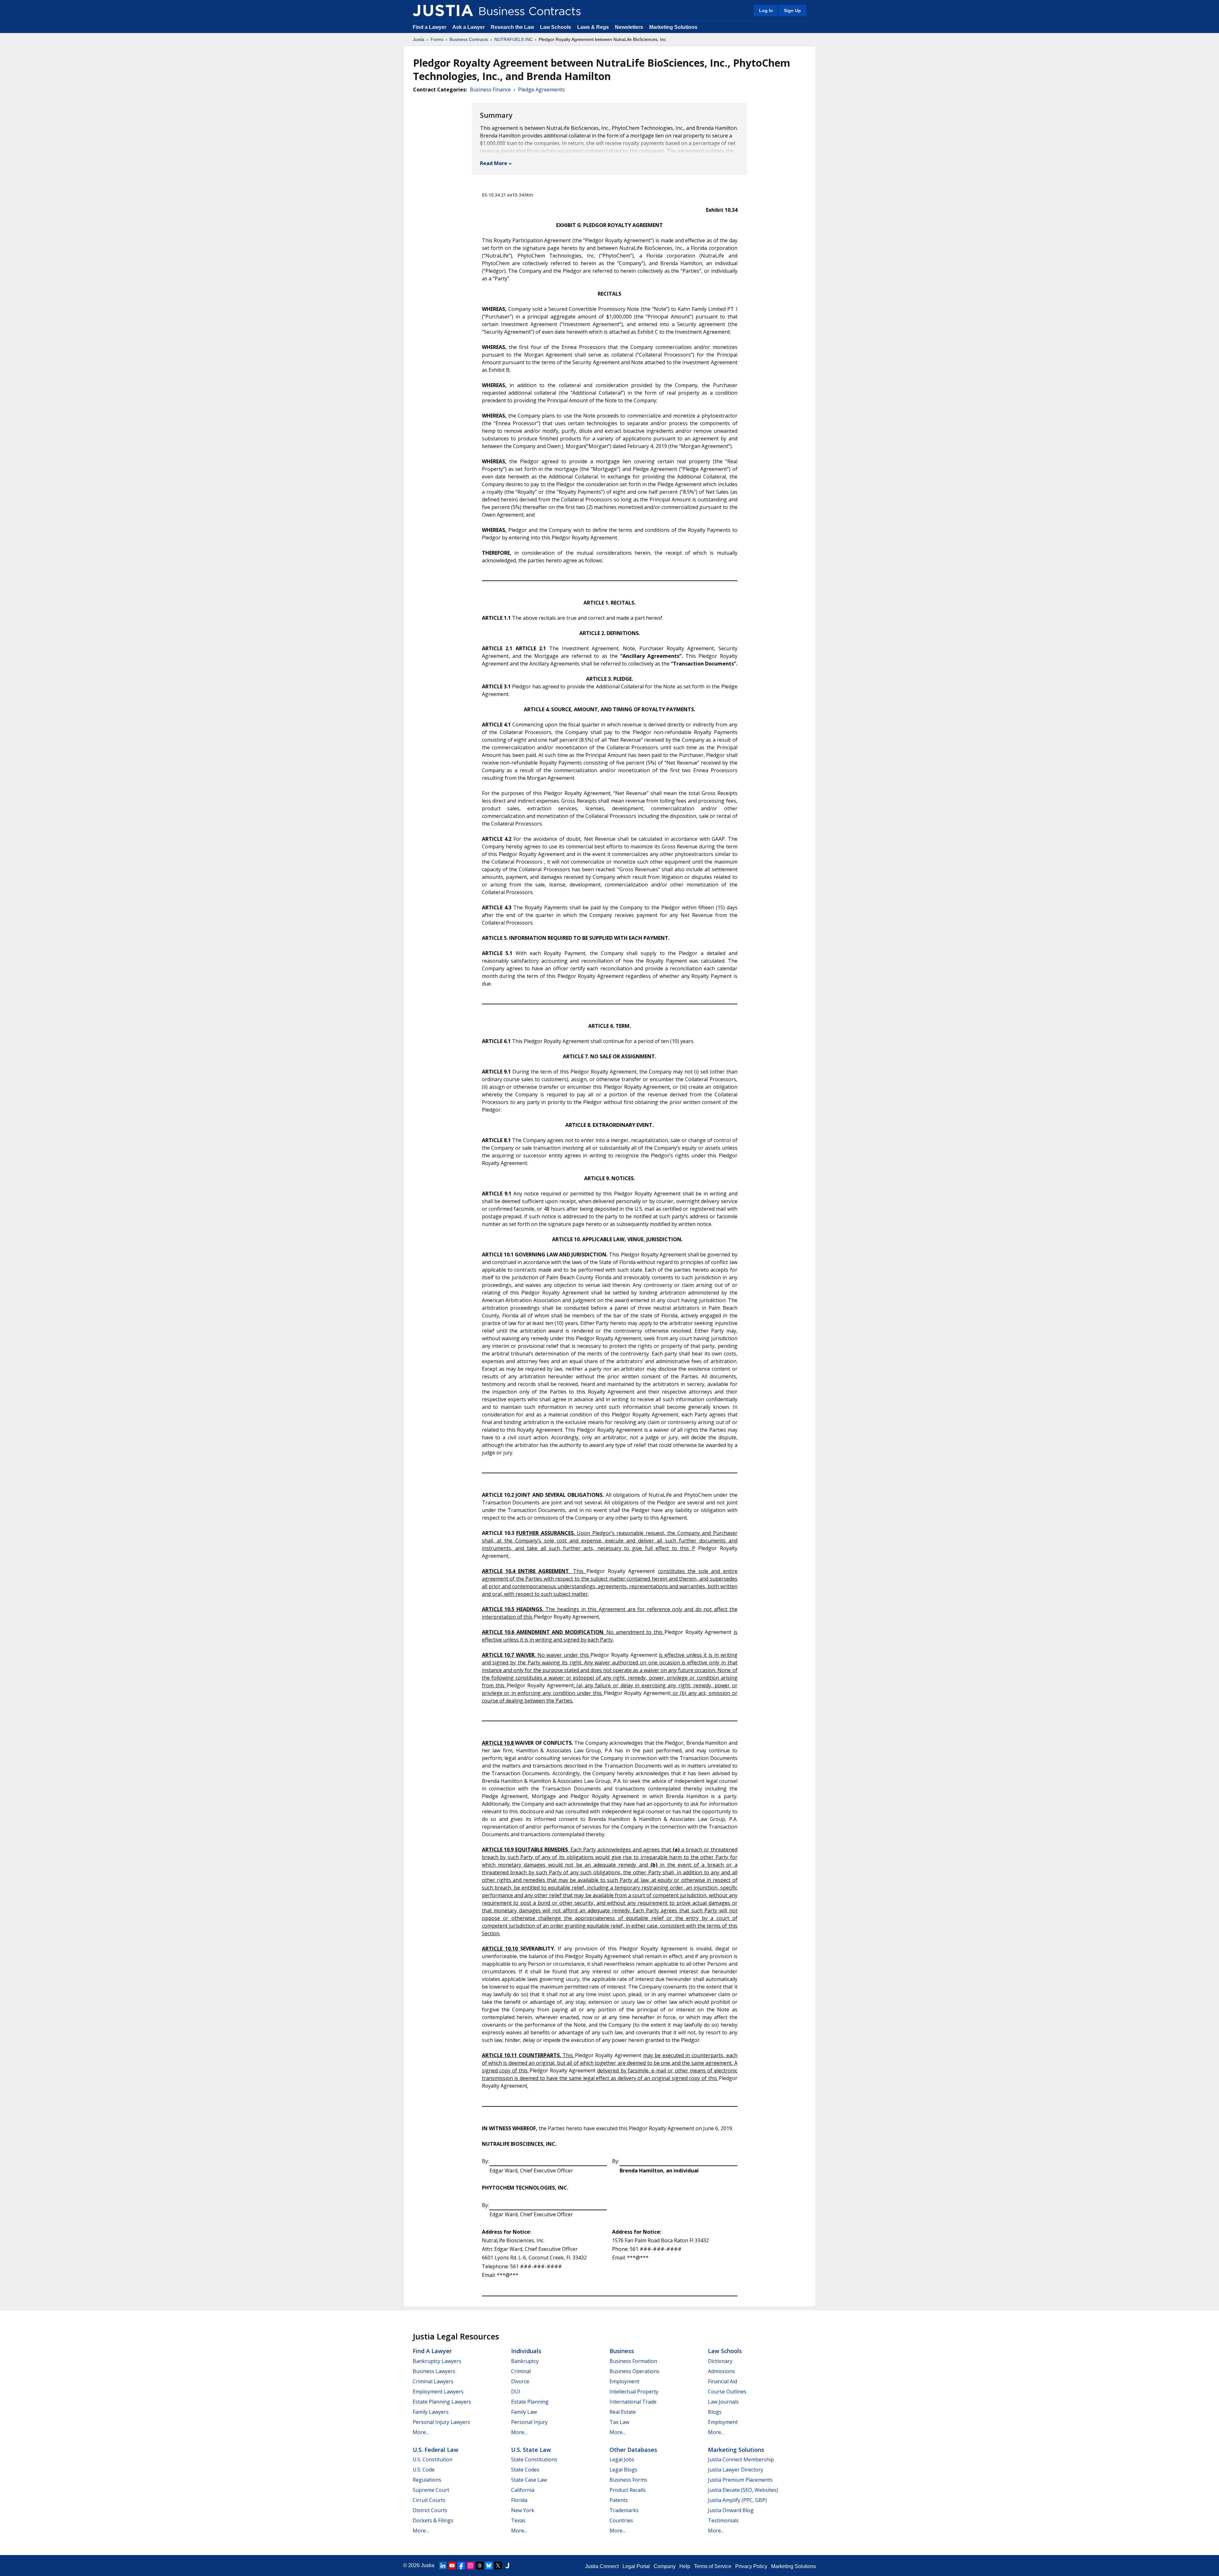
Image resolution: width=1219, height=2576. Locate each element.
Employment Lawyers (438, 2392)
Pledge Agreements (541, 90)
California (523, 2490)
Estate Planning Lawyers (442, 2402)
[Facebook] (461, 2566)
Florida (519, 2500)
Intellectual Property (634, 2392)
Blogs (715, 2412)
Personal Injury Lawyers (441, 2422)
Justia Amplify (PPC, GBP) (737, 2500)
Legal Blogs (623, 2470)
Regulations (427, 2480)
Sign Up (792, 10)
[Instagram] (470, 2566)
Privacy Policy (751, 2566)
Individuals (526, 2351)
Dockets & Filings (433, 2520)
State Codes (525, 2470)
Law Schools (556, 27)
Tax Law (619, 2422)
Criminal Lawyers (433, 2381)
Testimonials (723, 2520)
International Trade (633, 2402)
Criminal (521, 2371)
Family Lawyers (431, 2412)
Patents (619, 2500)
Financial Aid (723, 2381)
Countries (621, 2520)
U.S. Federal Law (436, 2450)
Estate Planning (530, 2402)
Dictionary (720, 2361)
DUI (516, 2392)
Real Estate (623, 2412)
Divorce (520, 2381)
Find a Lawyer (430, 27)
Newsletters (629, 27)
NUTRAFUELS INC (513, 39)
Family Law (524, 2412)
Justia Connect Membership (741, 2459)
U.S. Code (424, 2470)
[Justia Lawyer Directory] (507, 2566)
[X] (498, 2566)
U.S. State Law (531, 2450)
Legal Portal (636, 2566)
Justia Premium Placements (740, 2480)
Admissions (721, 2371)
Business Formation (633, 2361)
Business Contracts (469, 39)
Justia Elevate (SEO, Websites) (743, 2490)
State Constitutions (534, 2459)
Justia (419, 39)
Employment (624, 2381)
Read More (494, 163)
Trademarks (624, 2510)
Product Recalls (628, 2490)
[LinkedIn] (443, 2566)
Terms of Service (713, 2566)
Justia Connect (602, 2566)
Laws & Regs (593, 27)
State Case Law (529, 2480)
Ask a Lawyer (469, 27)
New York (523, 2510)
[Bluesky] (489, 2566)
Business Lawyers (434, 2371)
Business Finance (490, 90)
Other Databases (633, 2450)
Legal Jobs (622, 2459)
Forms (437, 39)
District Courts (430, 2510)
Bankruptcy (525, 2361)
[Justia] (443, 10)
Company (665, 2566)
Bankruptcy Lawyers (437, 2361)
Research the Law (512, 27)
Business (622, 2351)
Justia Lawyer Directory (736, 2470)
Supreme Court (431, 2490)
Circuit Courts (429, 2500)
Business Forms (628, 2480)
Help (685, 2566)
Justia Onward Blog (731, 2510)
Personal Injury (529, 2422)
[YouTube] (452, 2566)
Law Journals (723, 2402)
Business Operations (634, 2371)
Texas (518, 2520)
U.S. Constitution (433, 2459)
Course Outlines (727, 2392)
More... (421, 2432)
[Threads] (480, 2566)
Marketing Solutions (673, 27)
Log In (766, 10)
